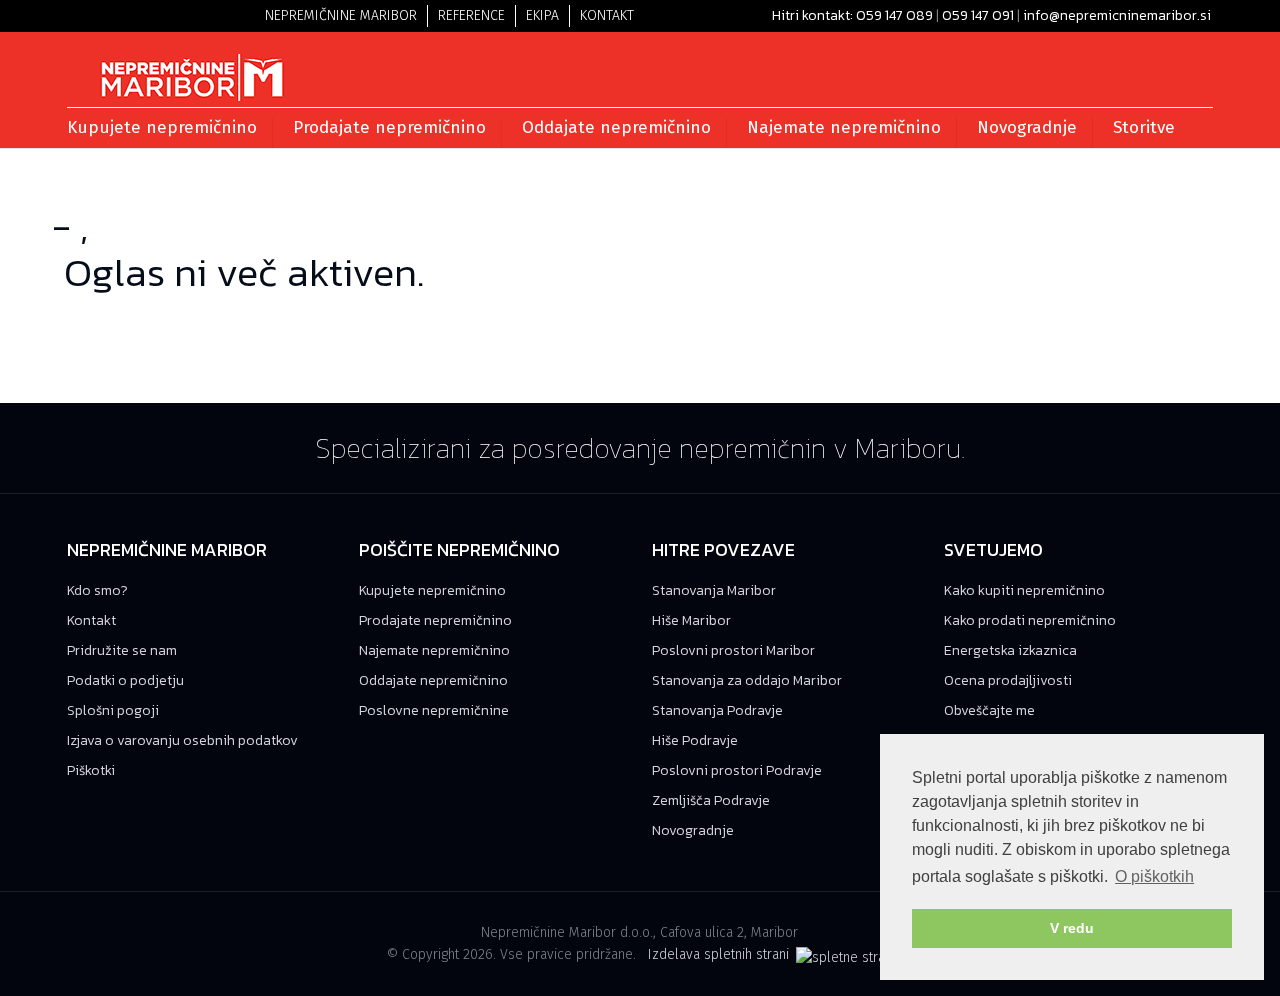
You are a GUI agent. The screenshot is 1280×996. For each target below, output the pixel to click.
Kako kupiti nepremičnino (1024, 590)
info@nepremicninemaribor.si (1117, 16)
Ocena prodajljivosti (1008, 680)
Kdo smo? (97, 590)
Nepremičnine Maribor (341, 15)
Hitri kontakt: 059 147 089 (852, 16)
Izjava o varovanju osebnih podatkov (182, 740)
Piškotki (91, 770)
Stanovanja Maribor (714, 590)
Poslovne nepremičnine (434, 710)
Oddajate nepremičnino (433, 680)
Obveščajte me (989, 710)
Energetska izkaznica (1010, 650)
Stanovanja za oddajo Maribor (747, 680)
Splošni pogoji (113, 710)
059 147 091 (978, 16)
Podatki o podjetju (125, 680)
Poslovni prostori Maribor (733, 650)
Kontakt (607, 15)
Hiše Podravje (695, 740)
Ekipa (542, 15)
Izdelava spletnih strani (720, 954)
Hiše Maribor (691, 620)
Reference (471, 15)
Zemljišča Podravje (711, 800)
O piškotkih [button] (1154, 876)
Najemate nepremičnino (434, 650)
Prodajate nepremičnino (435, 620)
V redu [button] (1072, 928)
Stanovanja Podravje (717, 710)
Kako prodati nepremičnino (1030, 620)
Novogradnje (693, 830)
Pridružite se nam (122, 650)
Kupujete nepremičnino (432, 590)
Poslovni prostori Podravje (737, 770)
